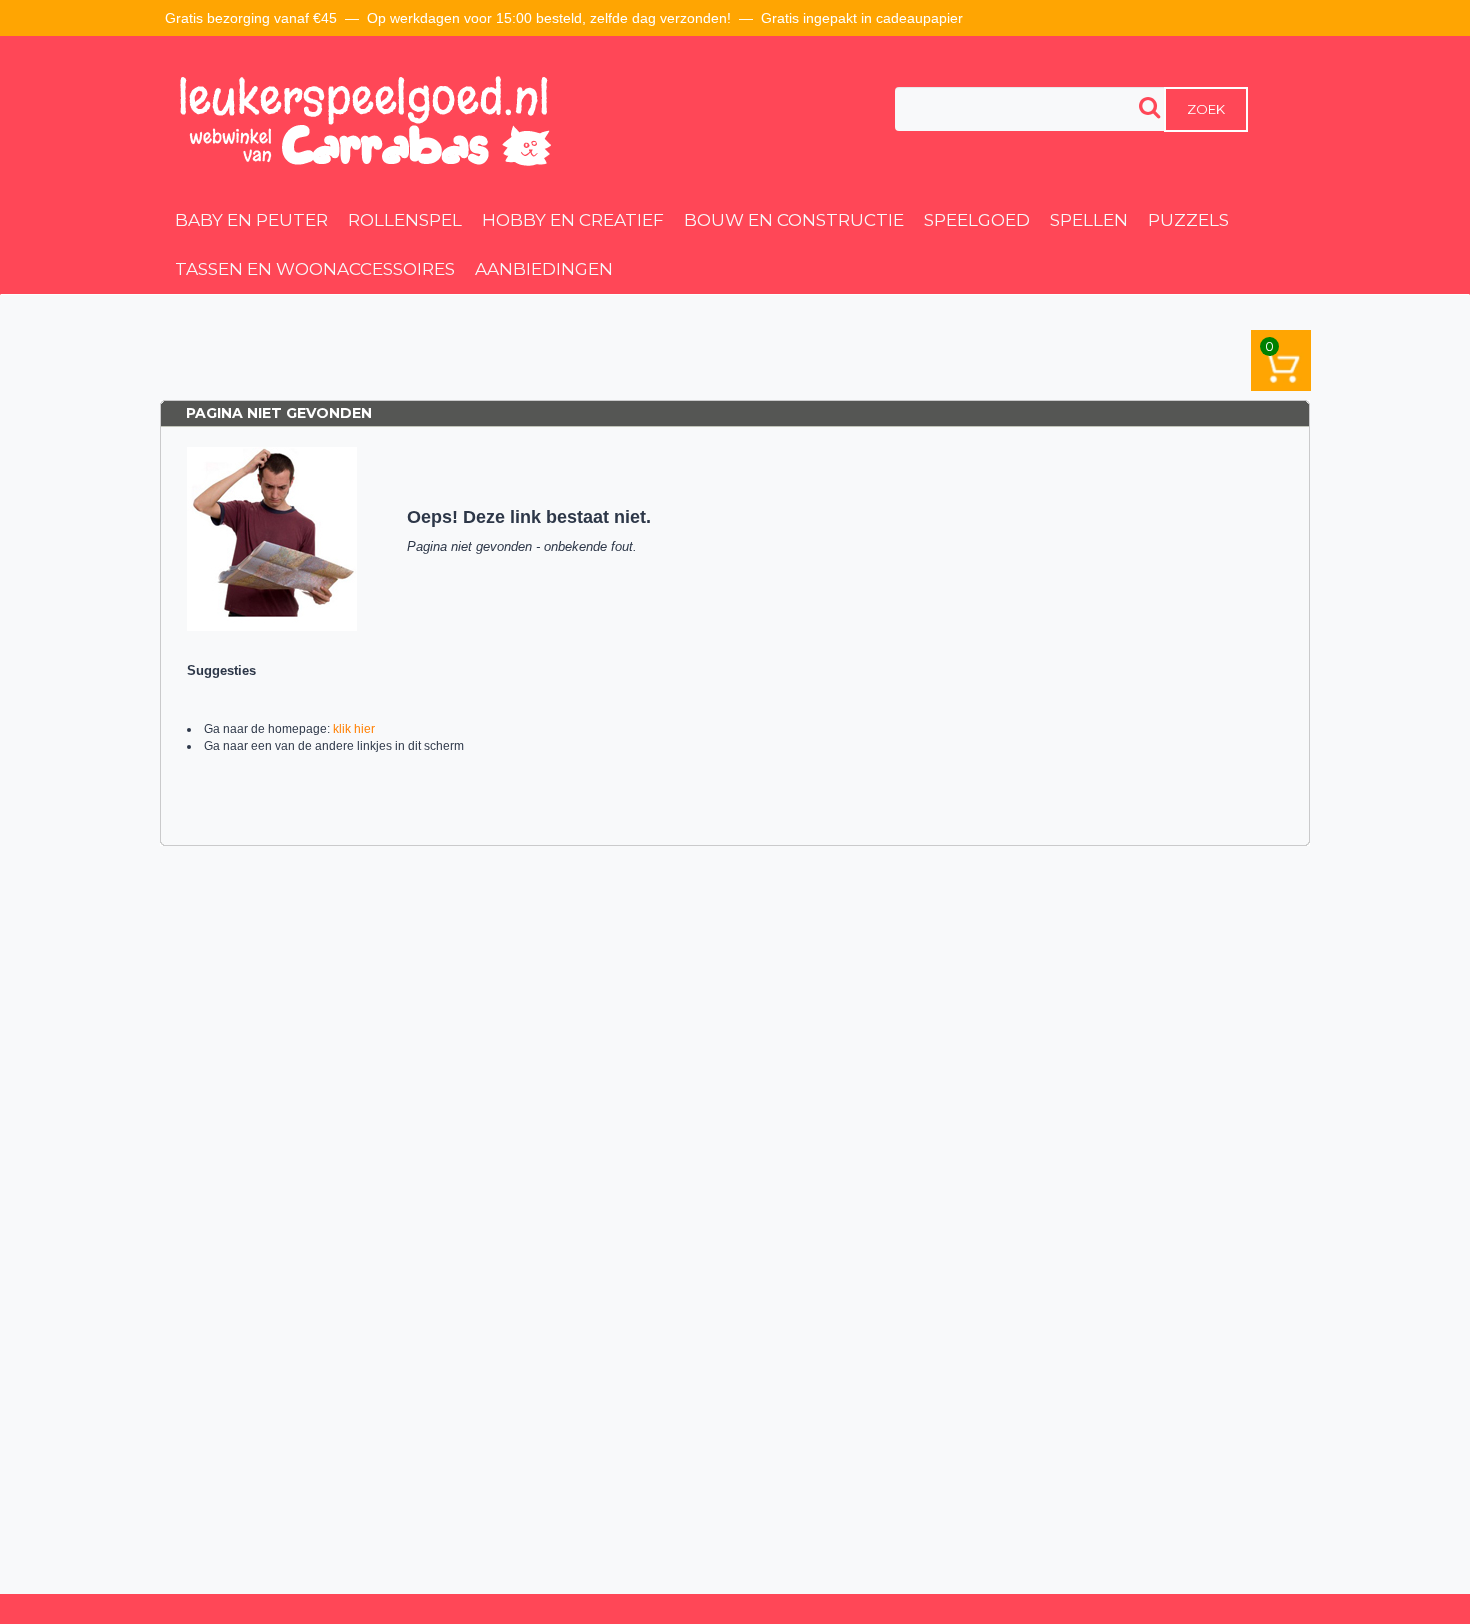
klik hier (354, 729)
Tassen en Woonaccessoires (315, 269)
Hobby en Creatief (573, 220)
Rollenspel (405, 220)
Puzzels (1188, 220)
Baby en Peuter (251, 220)
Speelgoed (977, 220)
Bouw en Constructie (794, 220)
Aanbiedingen (544, 269)
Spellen (1089, 220)
